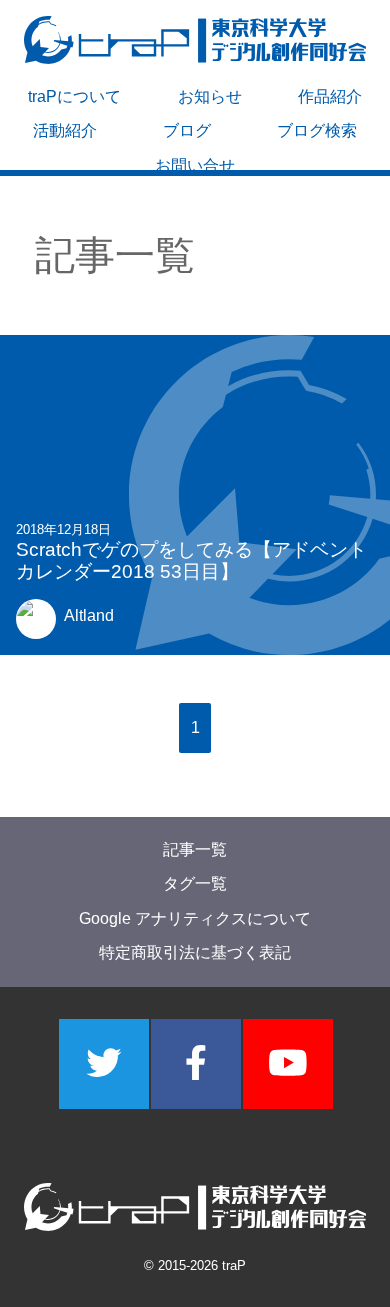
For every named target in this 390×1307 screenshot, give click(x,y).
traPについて (74, 96)
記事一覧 (195, 849)
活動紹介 (65, 130)
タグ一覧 (195, 884)
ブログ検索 (317, 130)
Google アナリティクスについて (195, 918)
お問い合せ (195, 165)
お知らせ (210, 96)
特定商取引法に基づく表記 (195, 953)
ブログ (187, 130)
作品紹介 (330, 96)
